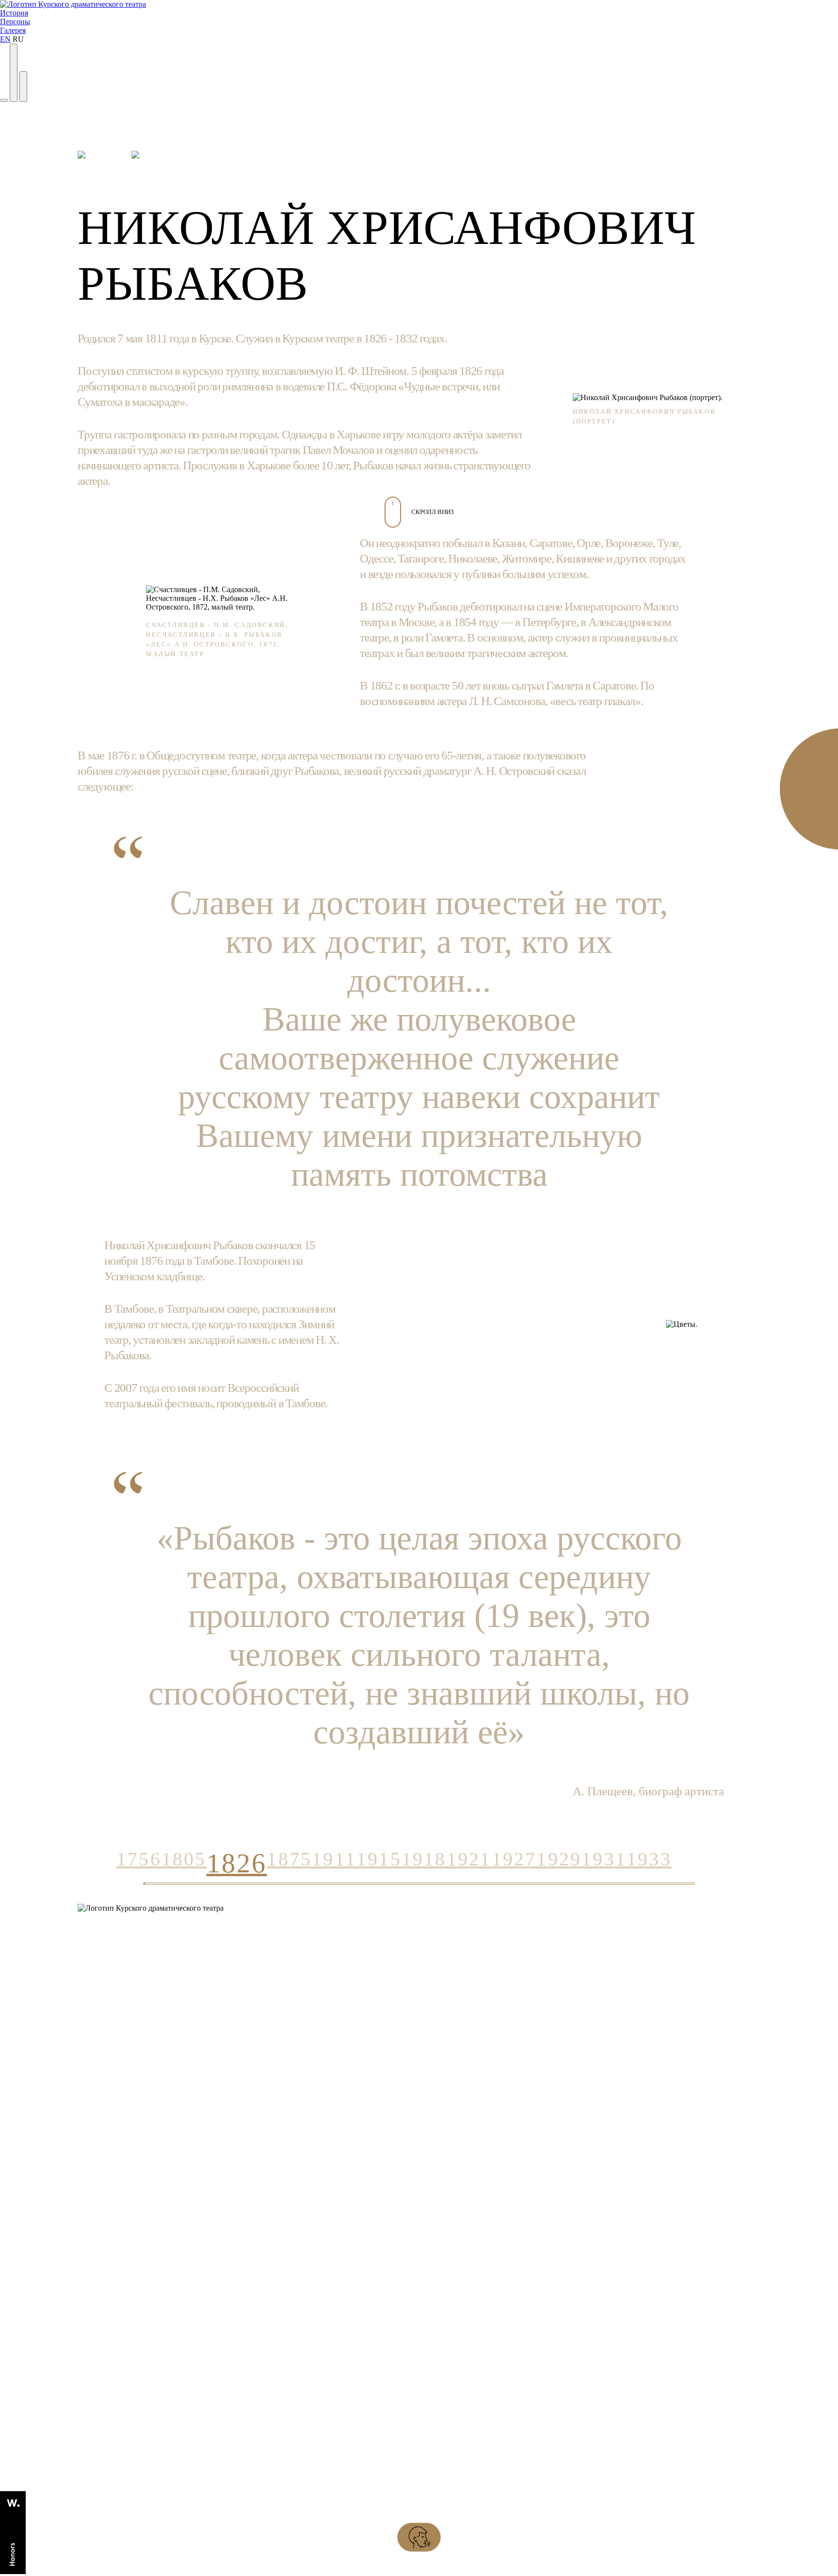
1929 (559, 1859)
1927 (514, 1859)
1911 (334, 1859)
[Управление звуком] (14, 73)
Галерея (13, 30)
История (14, 13)
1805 (184, 1859)
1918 (424, 1859)
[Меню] (23, 86)
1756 (139, 1859)
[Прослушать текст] (419, 2537)
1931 (604, 1859)
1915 (379, 1859)
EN (5, 39)
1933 (649, 1859)
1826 (237, 1863)
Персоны (15, 22)
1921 (469, 1859)
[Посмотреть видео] (4, 100)
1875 (289, 1859)
